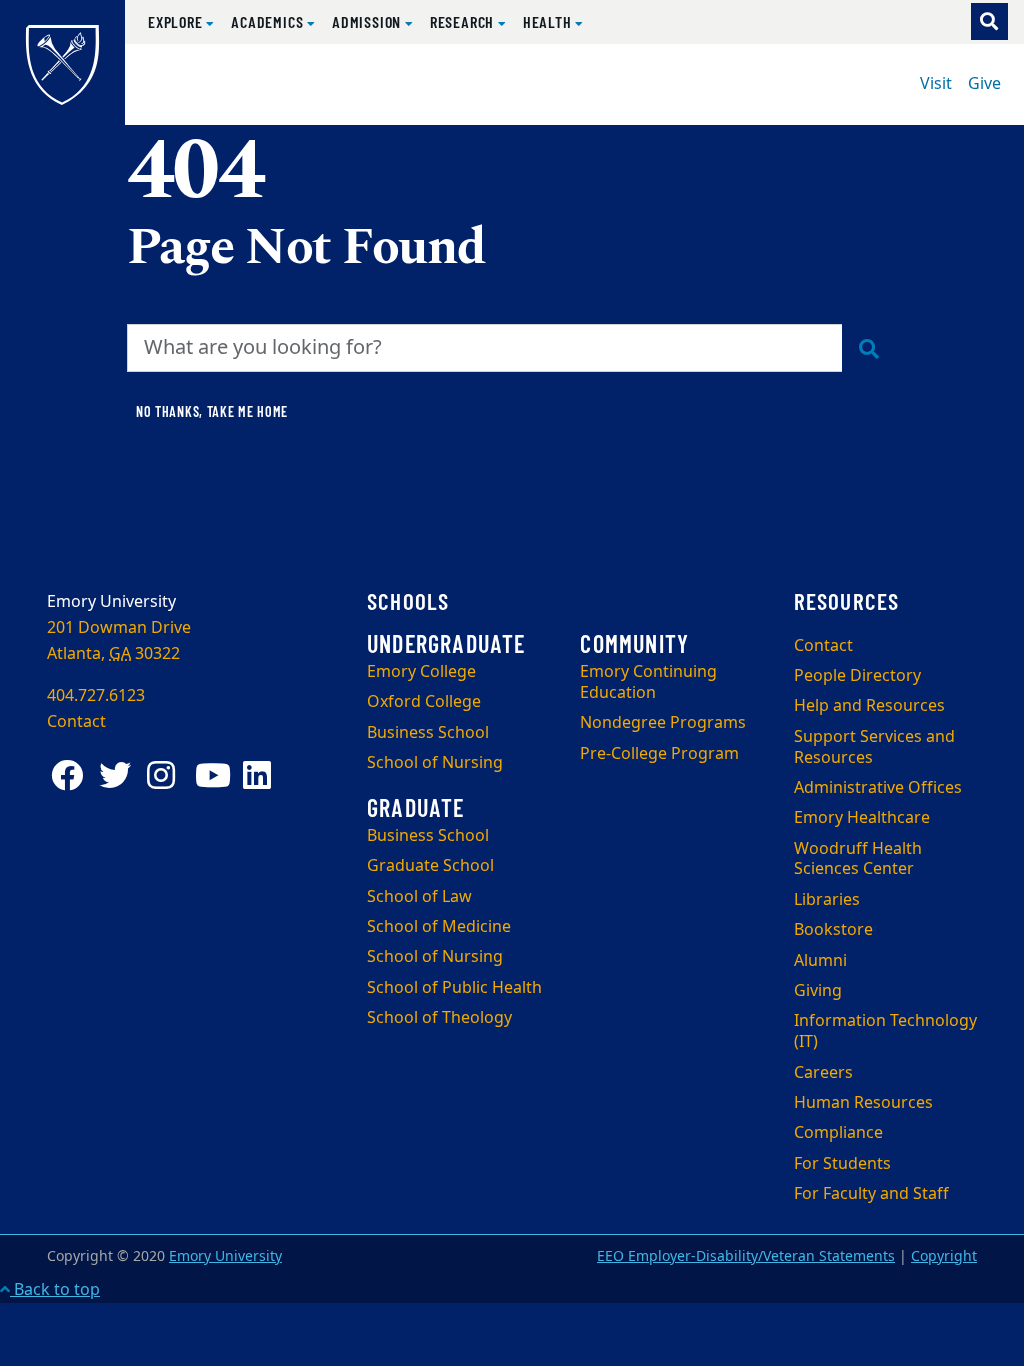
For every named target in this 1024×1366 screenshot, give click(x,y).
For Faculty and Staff (871, 1194)
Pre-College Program (659, 754)
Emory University (225, 1256)
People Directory (857, 676)
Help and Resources (869, 706)
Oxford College (424, 702)
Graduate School (430, 866)
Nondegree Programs (663, 723)
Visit (936, 84)
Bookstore (833, 930)
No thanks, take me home (212, 411)
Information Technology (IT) (885, 1031)
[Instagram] (167, 775)
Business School (428, 733)
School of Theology (439, 1018)
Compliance (838, 1133)
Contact (823, 646)
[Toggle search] (989, 21)
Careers (823, 1073)
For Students (842, 1164)
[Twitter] (119, 775)
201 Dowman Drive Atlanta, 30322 (119, 641)
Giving (818, 991)
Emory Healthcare (862, 818)
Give (984, 84)
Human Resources (863, 1103)
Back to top (55, 1290)
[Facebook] (71, 775)
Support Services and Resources (874, 747)
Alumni (820, 961)
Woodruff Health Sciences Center (858, 859)
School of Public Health (454, 988)
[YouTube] (215, 775)
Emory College (421, 672)
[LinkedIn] (263, 775)
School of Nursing (435, 763)
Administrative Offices (878, 788)
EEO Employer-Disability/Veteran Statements (746, 1256)
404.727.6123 (96, 696)
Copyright (944, 1256)
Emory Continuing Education (648, 682)
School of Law (419, 897)
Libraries (827, 900)
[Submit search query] (869, 348)
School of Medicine (439, 927)
